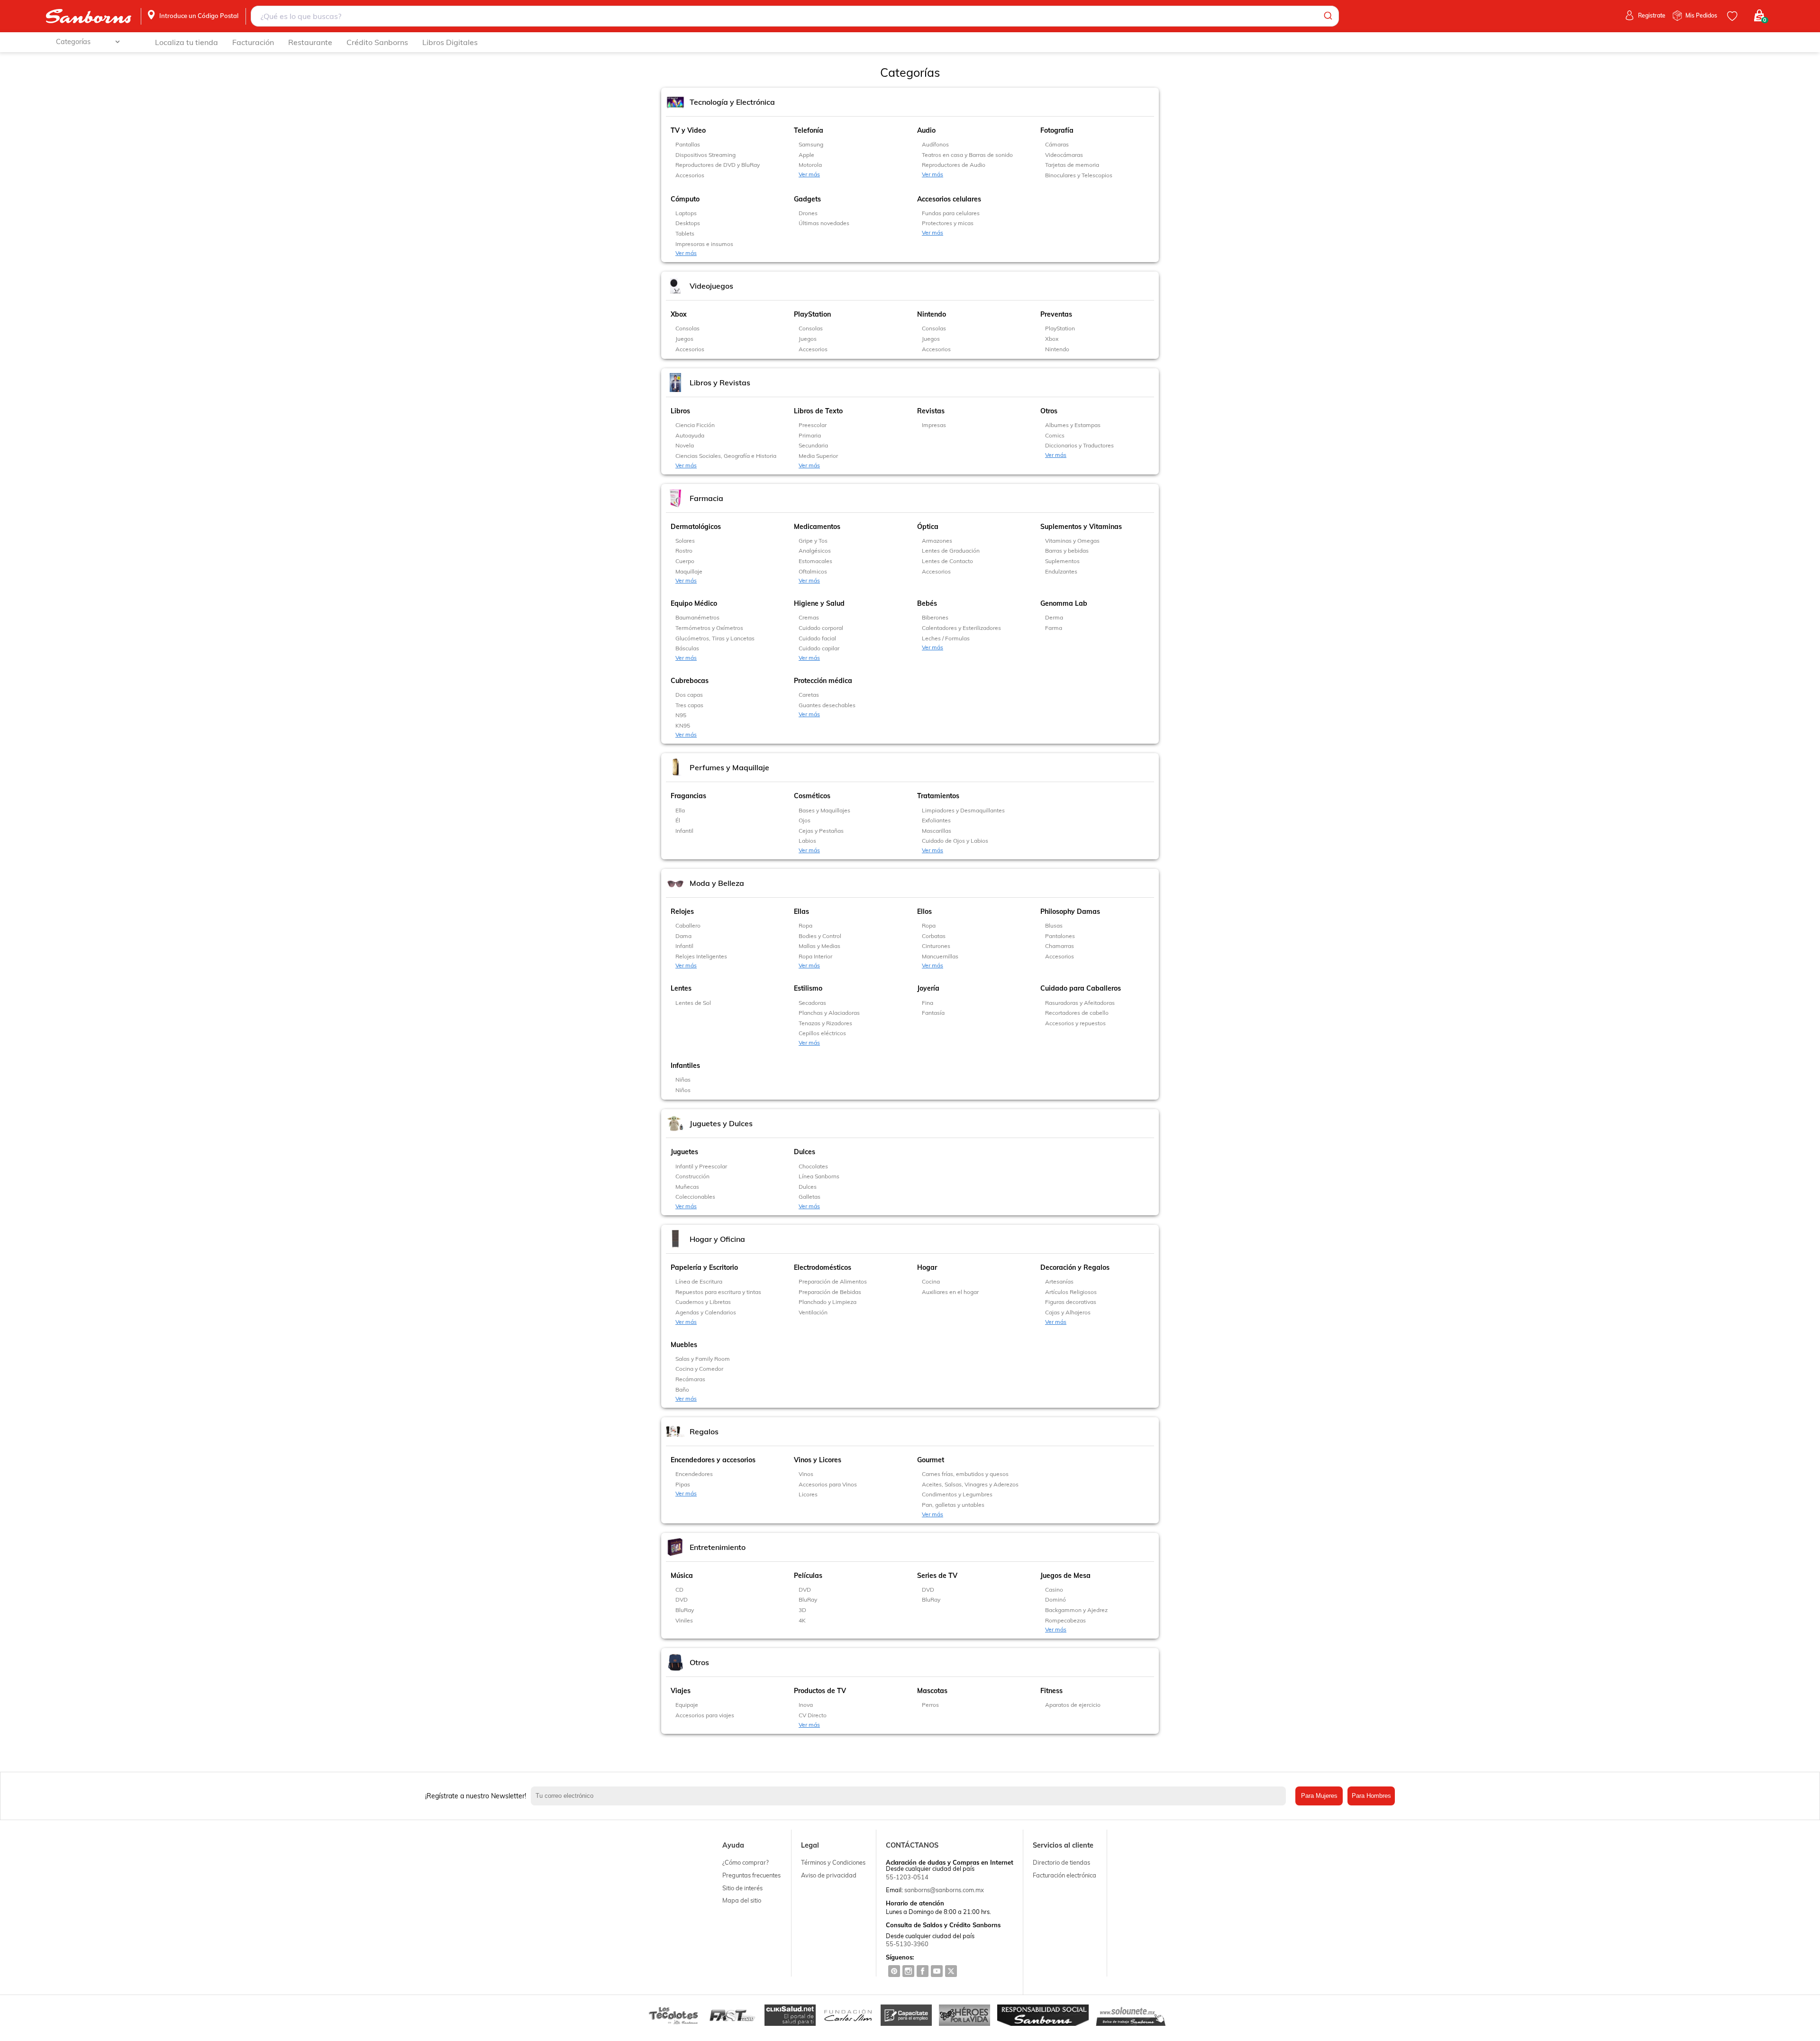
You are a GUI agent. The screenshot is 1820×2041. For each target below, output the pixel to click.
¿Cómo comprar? (746, 1862)
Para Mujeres (1319, 1796)
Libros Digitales (450, 42)
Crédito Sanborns (377, 42)
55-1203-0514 (907, 1877)
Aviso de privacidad (829, 1875)
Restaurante (310, 42)
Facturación (253, 42)
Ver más (809, 174)
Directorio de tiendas (1061, 1862)
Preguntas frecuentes (751, 1875)
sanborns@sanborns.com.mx (944, 1890)
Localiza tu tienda (187, 42)
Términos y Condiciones (833, 1862)
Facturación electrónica (1065, 1875)
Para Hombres (1371, 1796)
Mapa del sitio (742, 1900)
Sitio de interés (742, 1888)
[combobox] (795, 16)
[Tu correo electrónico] (911, 1796)
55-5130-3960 (907, 1944)
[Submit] (1327, 16)
